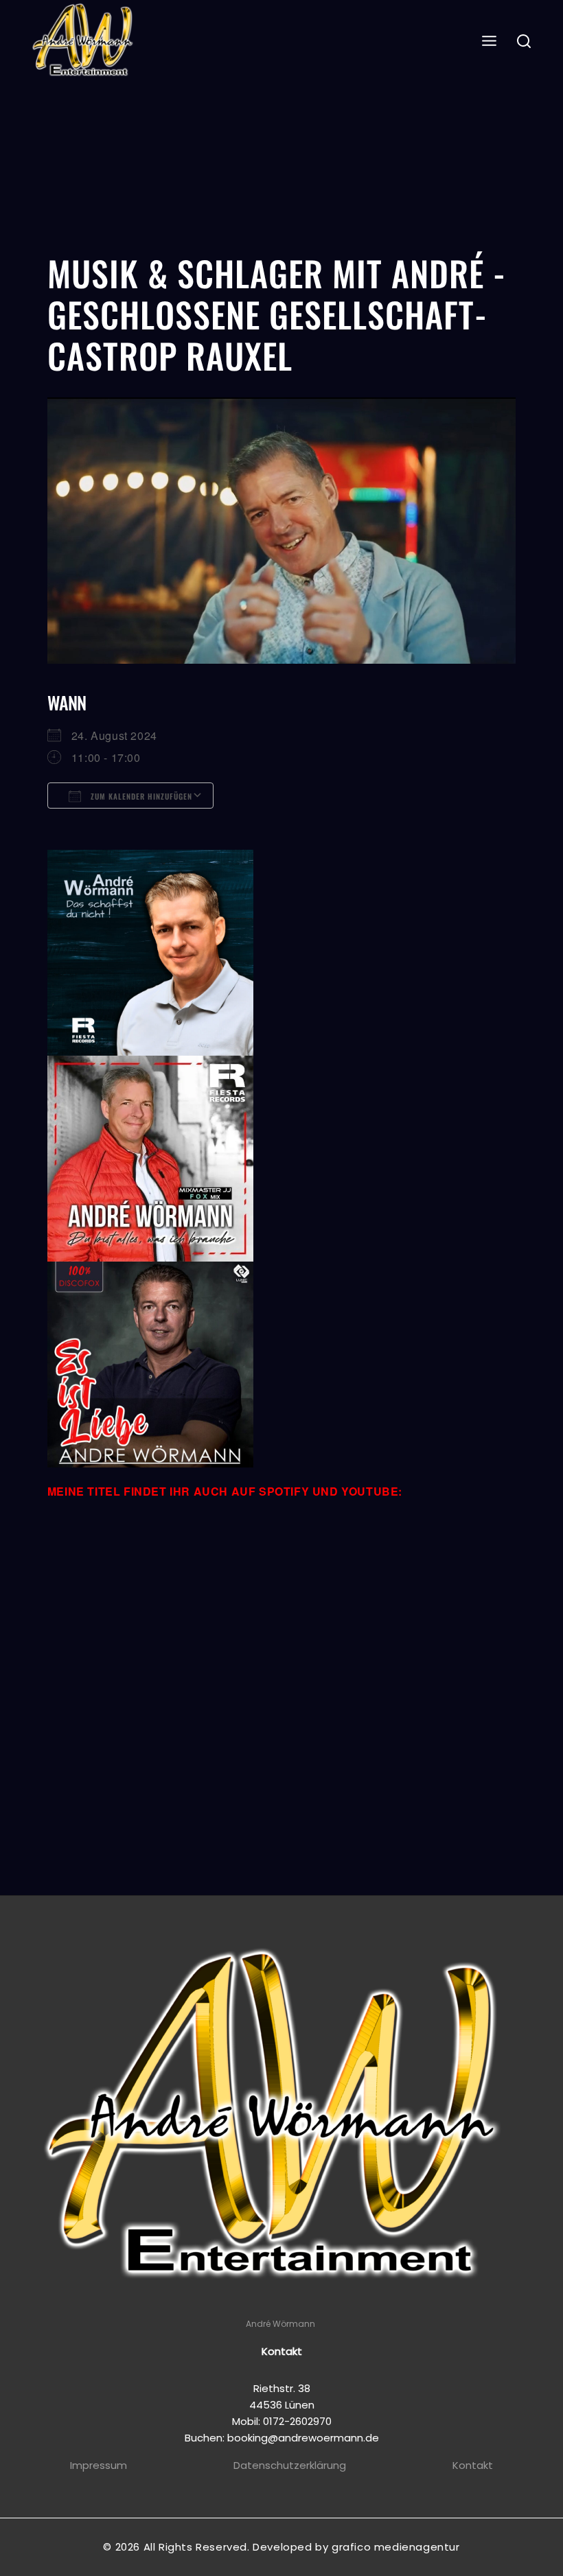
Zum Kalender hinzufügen (140, 796)
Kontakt (473, 2465)
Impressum (99, 2465)
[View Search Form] (524, 42)
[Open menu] (490, 42)
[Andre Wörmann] (84, 42)
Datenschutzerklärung (290, 2465)
